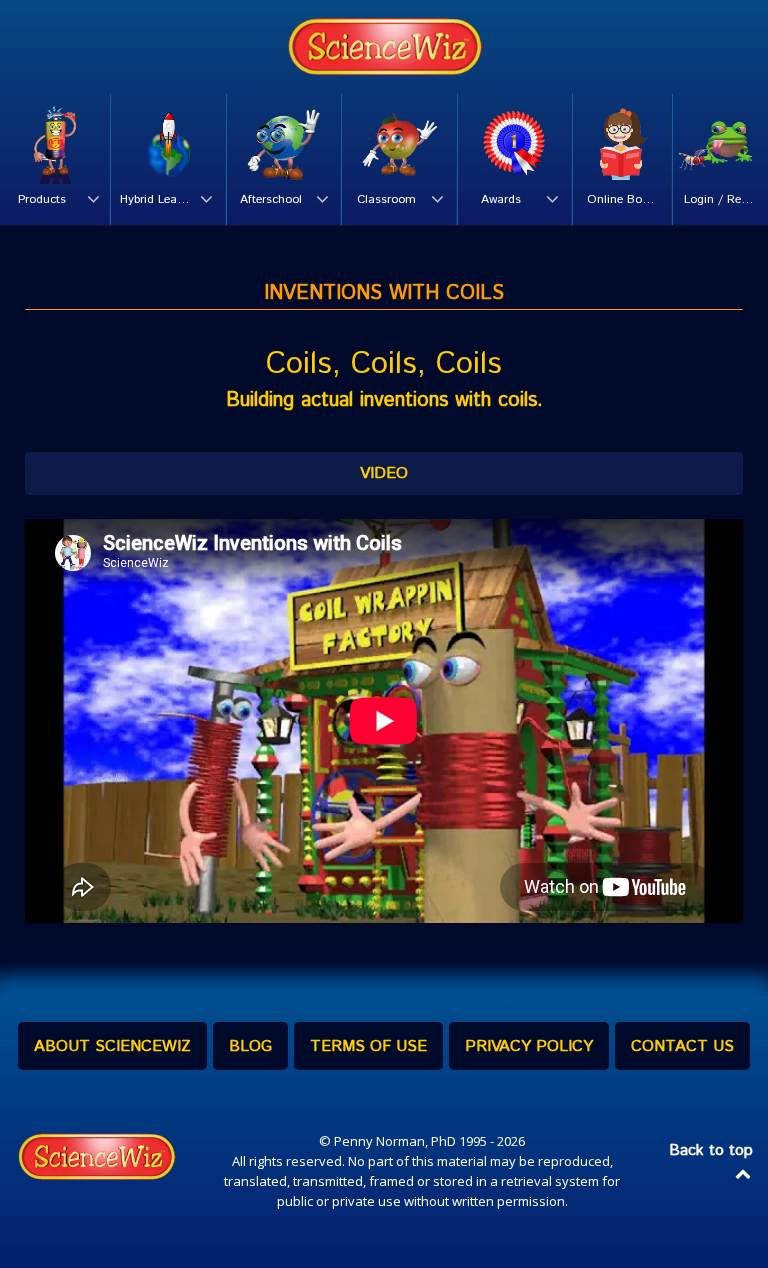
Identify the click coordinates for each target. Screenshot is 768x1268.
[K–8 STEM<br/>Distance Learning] (384, 47)
